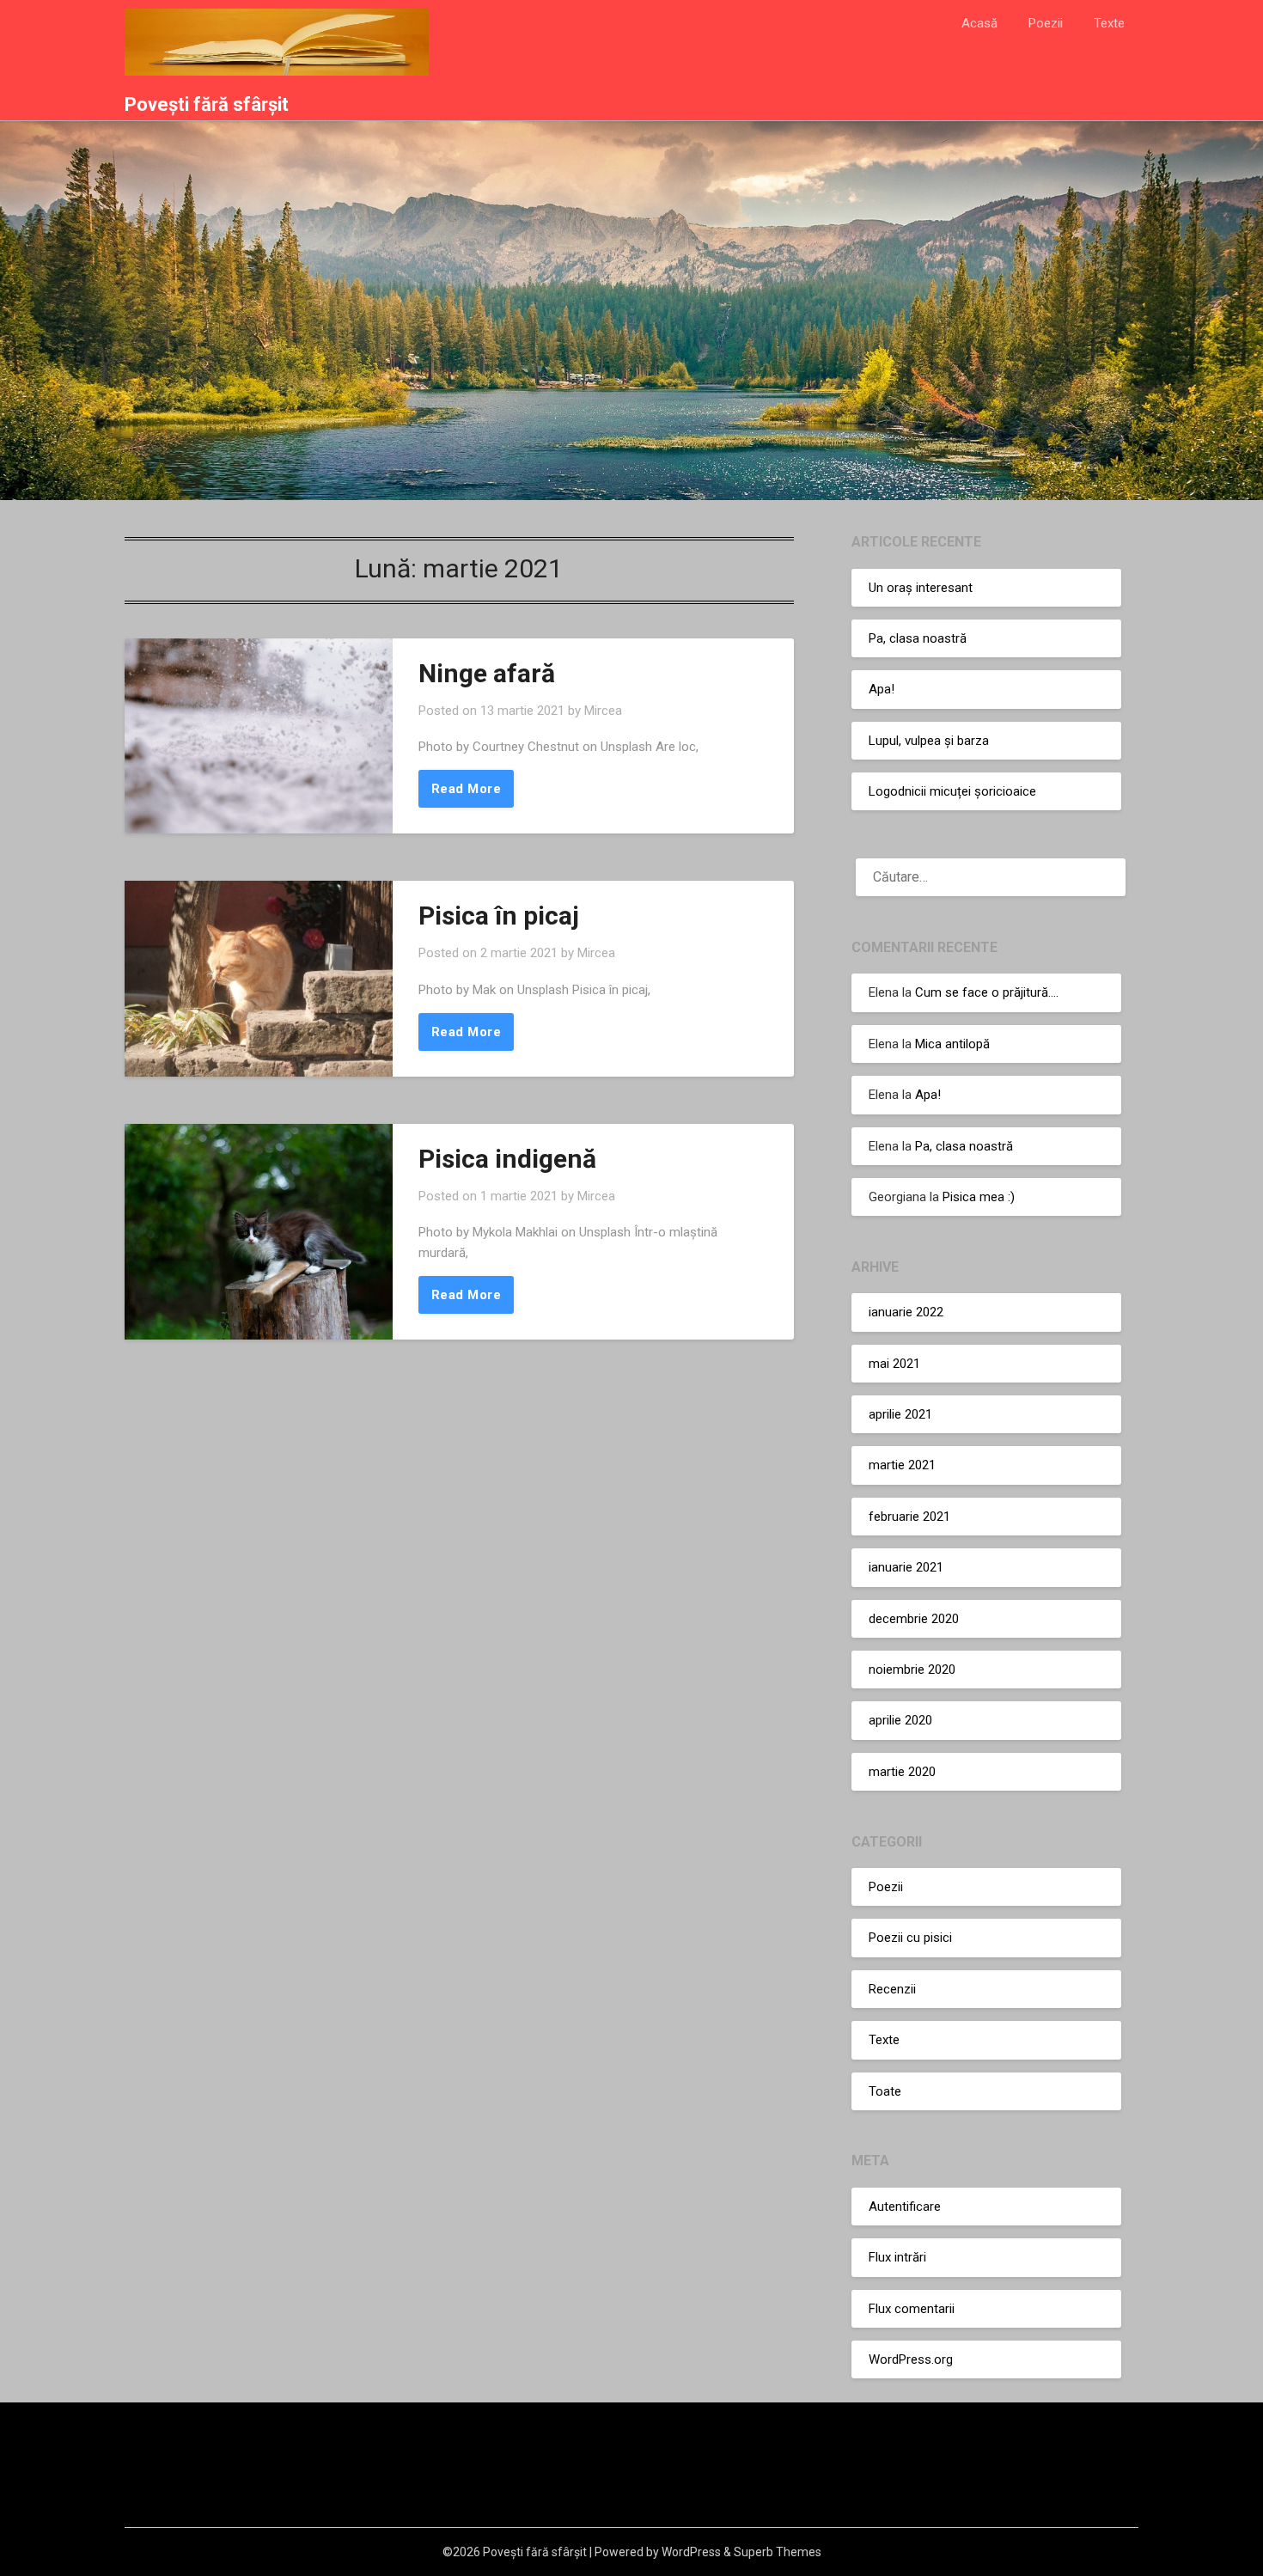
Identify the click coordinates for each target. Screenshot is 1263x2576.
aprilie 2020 (900, 1720)
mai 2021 (894, 1364)
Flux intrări (897, 2257)
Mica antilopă (952, 1044)
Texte (1109, 23)
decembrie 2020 (914, 1619)
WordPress (691, 2552)
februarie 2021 (909, 1517)
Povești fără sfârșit (207, 104)
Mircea (603, 711)
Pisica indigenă (507, 1159)
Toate (885, 2091)
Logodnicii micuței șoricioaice (952, 791)
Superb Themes (778, 2552)
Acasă (979, 23)
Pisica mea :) (979, 1197)
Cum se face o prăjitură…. (987, 992)
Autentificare (905, 2207)
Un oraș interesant (921, 588)
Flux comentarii (912, 2309)
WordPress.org (911, 2359)
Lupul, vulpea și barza (929, 741)
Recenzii (892, 1989)
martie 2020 (902, 1772)
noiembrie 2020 (912, 1670)
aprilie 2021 (900, 1414)
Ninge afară (487, 673)
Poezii (1046, 23)
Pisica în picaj (499, 916)
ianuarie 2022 (906, 1312)
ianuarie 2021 (906, 1567)
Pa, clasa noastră (918, 638)
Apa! (882, 689)
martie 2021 (902, 1465)
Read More (467, 789)
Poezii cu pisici (910, 1938)
